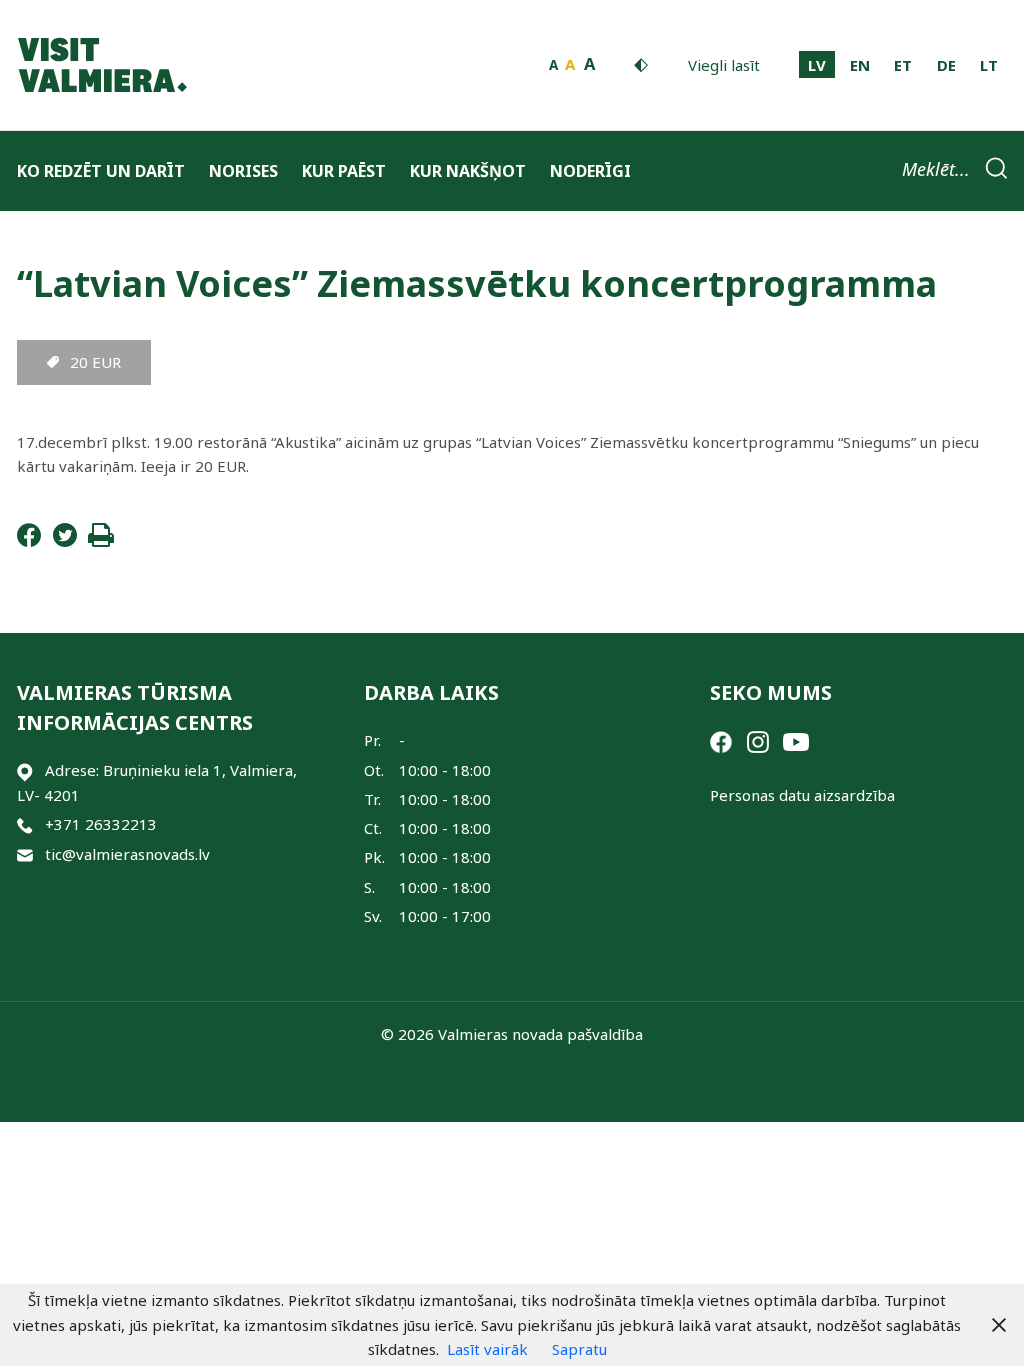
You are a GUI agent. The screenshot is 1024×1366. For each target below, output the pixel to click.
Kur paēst (344, 171)
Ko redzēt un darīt (101, 171)
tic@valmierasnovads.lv (127, 854)
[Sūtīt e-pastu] (25, 854)
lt (989, 65)
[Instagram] (758, 740)
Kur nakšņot (468, 171)
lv (817, 65)
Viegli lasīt (724, 65)
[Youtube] (796, 740)
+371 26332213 (101, 824)
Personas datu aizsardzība (802, 795)
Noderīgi (590, 171)
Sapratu (579, 1349)
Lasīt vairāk (487, 1349)
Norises (243, 171)
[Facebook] (29, 541)
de (946, 65)
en (860, 65)
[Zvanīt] (25, 824)
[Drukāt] (101, 541)
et (903, 65)
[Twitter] (65, 541)
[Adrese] (25, 770)
